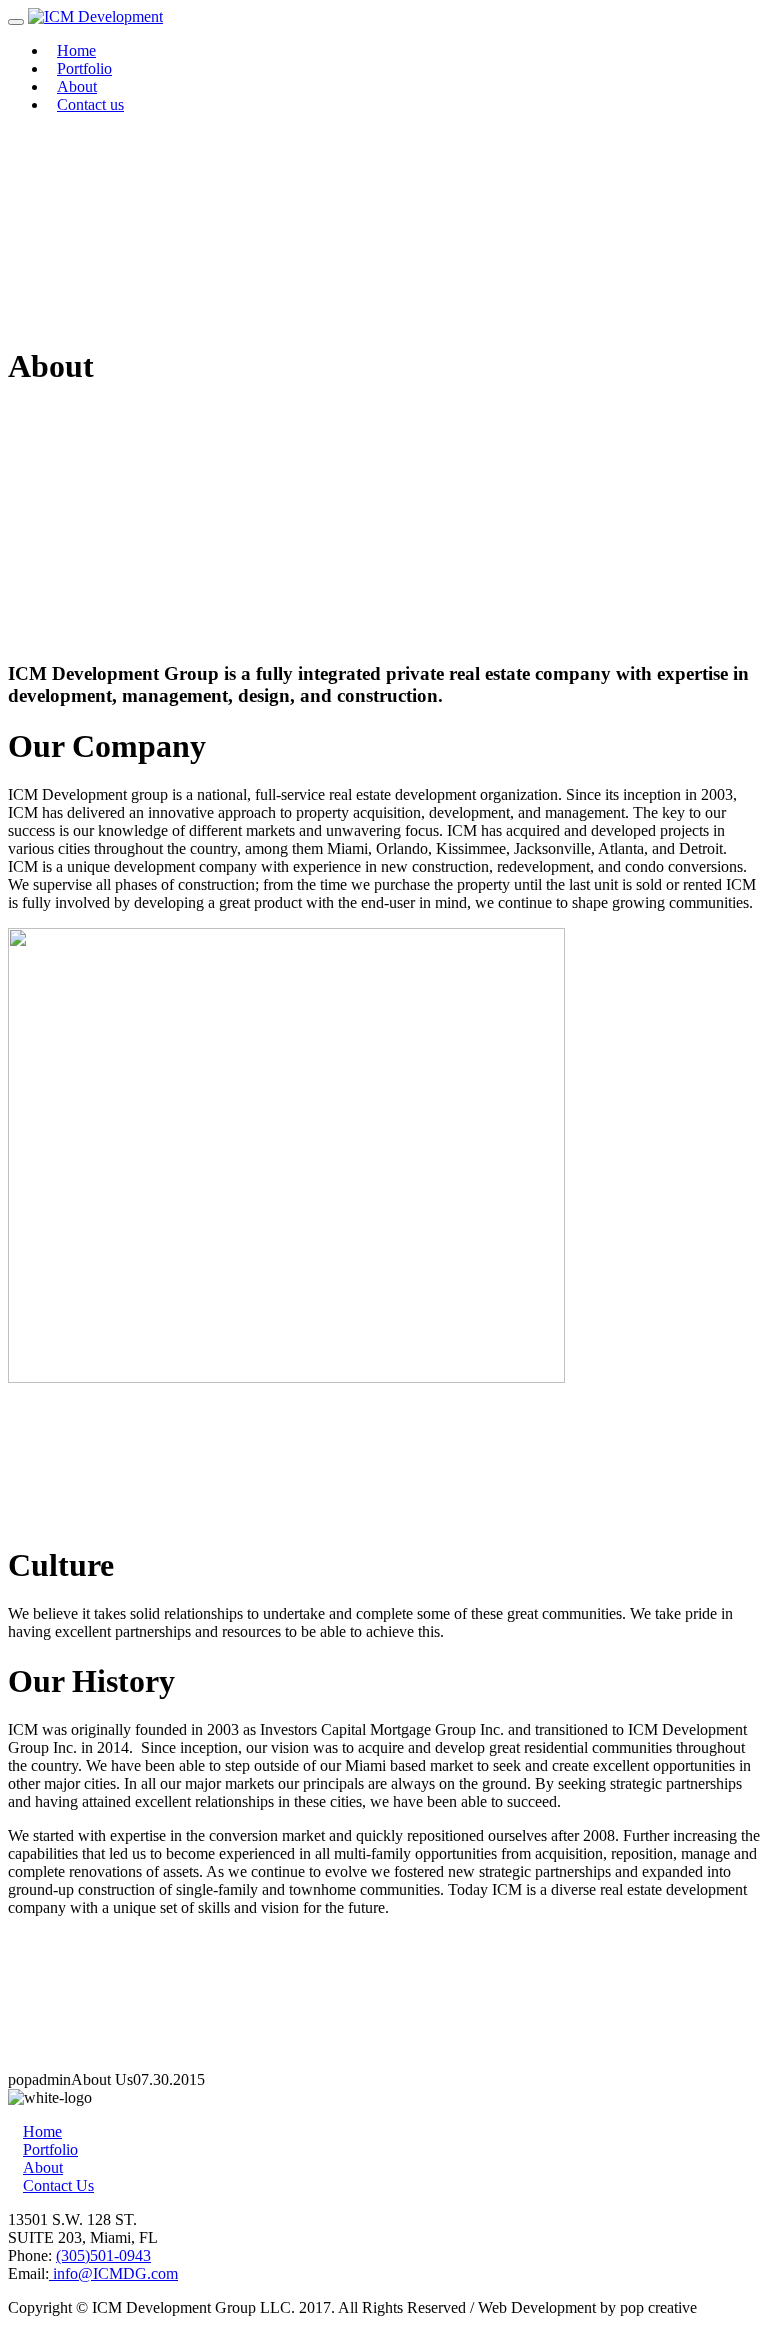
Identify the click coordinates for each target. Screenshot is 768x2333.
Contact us (90, 104)
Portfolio (84, 68)
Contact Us (58, 2185)
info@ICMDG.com (113, 2273)
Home (76, 50)
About (77, 86)
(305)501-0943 (103, 2255)
